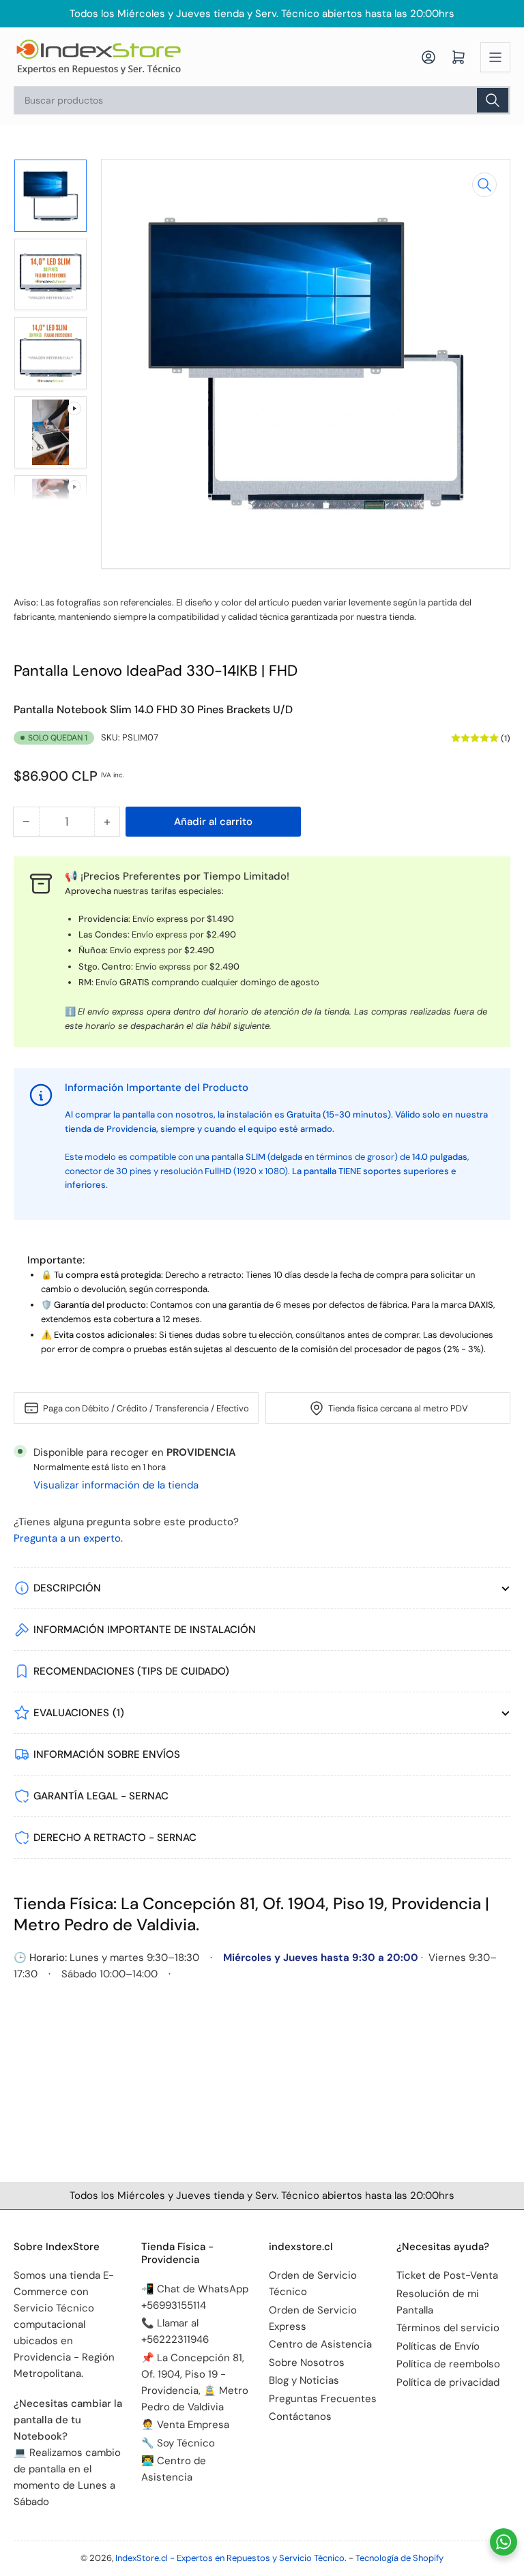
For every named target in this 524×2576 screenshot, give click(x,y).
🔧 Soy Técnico (178, 2443)
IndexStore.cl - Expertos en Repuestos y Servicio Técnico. (231, 2558)
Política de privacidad (448, 2382)
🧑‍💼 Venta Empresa (185, 2425)
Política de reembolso (448, 2364)
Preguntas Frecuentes (323, 2399)
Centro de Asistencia (320, 2344)
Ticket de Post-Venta (447, 2275)
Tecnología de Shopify (399, 2558)
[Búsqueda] (493, 100)
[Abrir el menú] (495, 57)
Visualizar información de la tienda (116, 1485)
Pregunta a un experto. (68, 1538)
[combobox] (262, 100)
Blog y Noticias (304, 2380)
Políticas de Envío (438, 2346)
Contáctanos (300, 2416)
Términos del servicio (448, 2328)
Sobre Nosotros (307, 2363)
